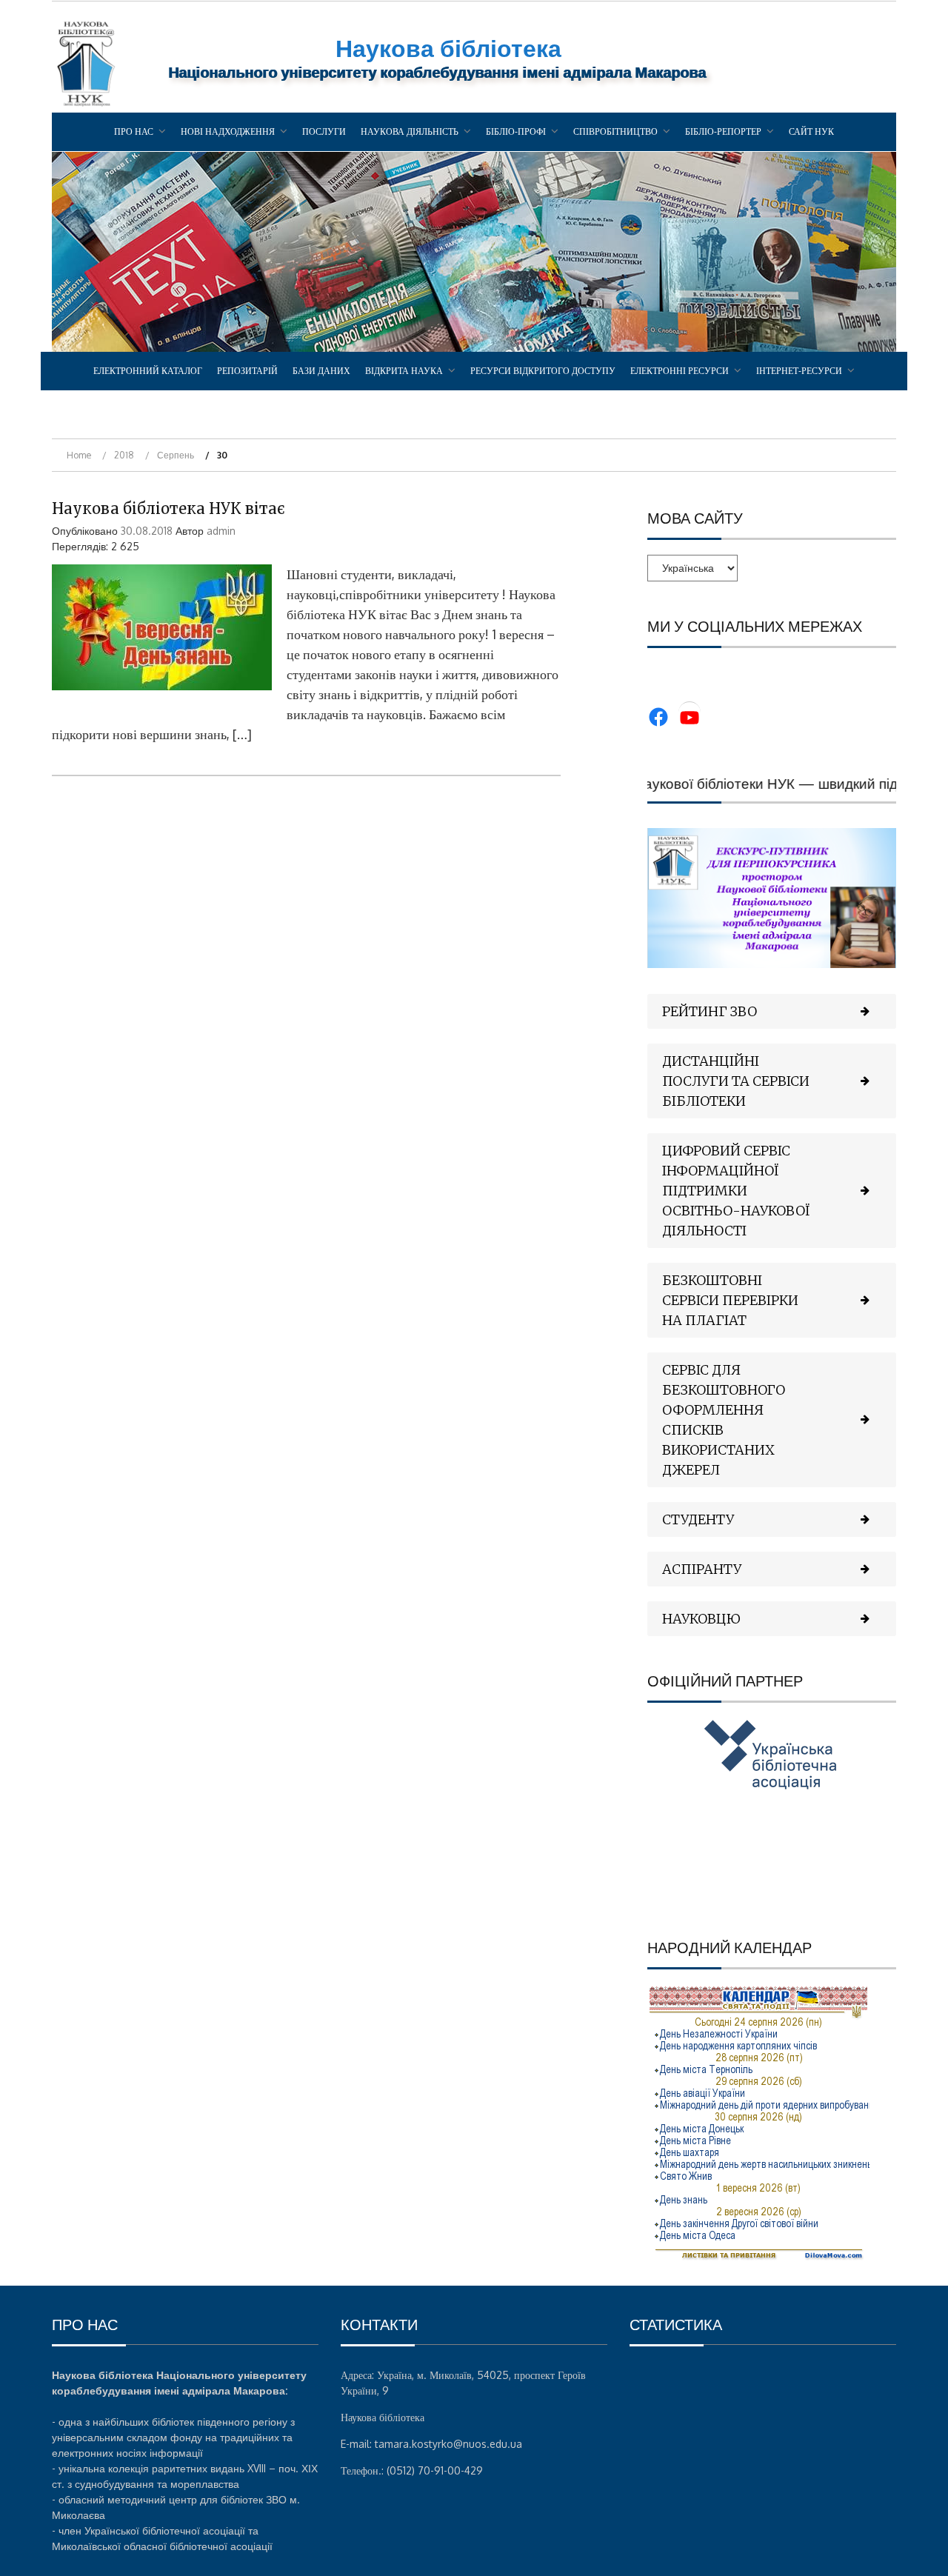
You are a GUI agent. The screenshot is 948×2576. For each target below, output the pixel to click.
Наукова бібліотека (448, 48)
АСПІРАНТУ (702, 1569)
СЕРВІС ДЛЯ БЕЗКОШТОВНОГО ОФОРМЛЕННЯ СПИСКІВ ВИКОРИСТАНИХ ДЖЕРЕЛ (724, 1420)
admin (221, 531)
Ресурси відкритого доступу (543, 371)
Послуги (324, 131)
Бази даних (321, 371)
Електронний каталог (148, 371)
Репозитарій (247, 371)
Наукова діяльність (410, 131)
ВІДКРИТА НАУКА (404, 371)
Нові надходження (228, 131)
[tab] (772, 1011)
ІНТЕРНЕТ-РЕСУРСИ (799, 371)
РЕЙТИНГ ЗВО (710, 1011)
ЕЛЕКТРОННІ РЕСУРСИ (680, 371)
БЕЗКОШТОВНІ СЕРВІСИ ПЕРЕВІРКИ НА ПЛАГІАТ (730, 1300)
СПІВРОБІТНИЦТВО (615, 131)
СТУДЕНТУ (698, 1519)
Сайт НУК (811, 131)
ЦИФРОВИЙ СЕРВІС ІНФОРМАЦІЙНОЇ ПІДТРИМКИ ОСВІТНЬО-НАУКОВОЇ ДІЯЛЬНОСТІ (736, 1191)
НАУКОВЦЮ (701, 1619)
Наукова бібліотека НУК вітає (168, 508)
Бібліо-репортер (723, 131)
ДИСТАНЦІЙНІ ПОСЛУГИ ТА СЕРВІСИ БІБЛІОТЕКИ (736, 1081)
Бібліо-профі (516, 131)
